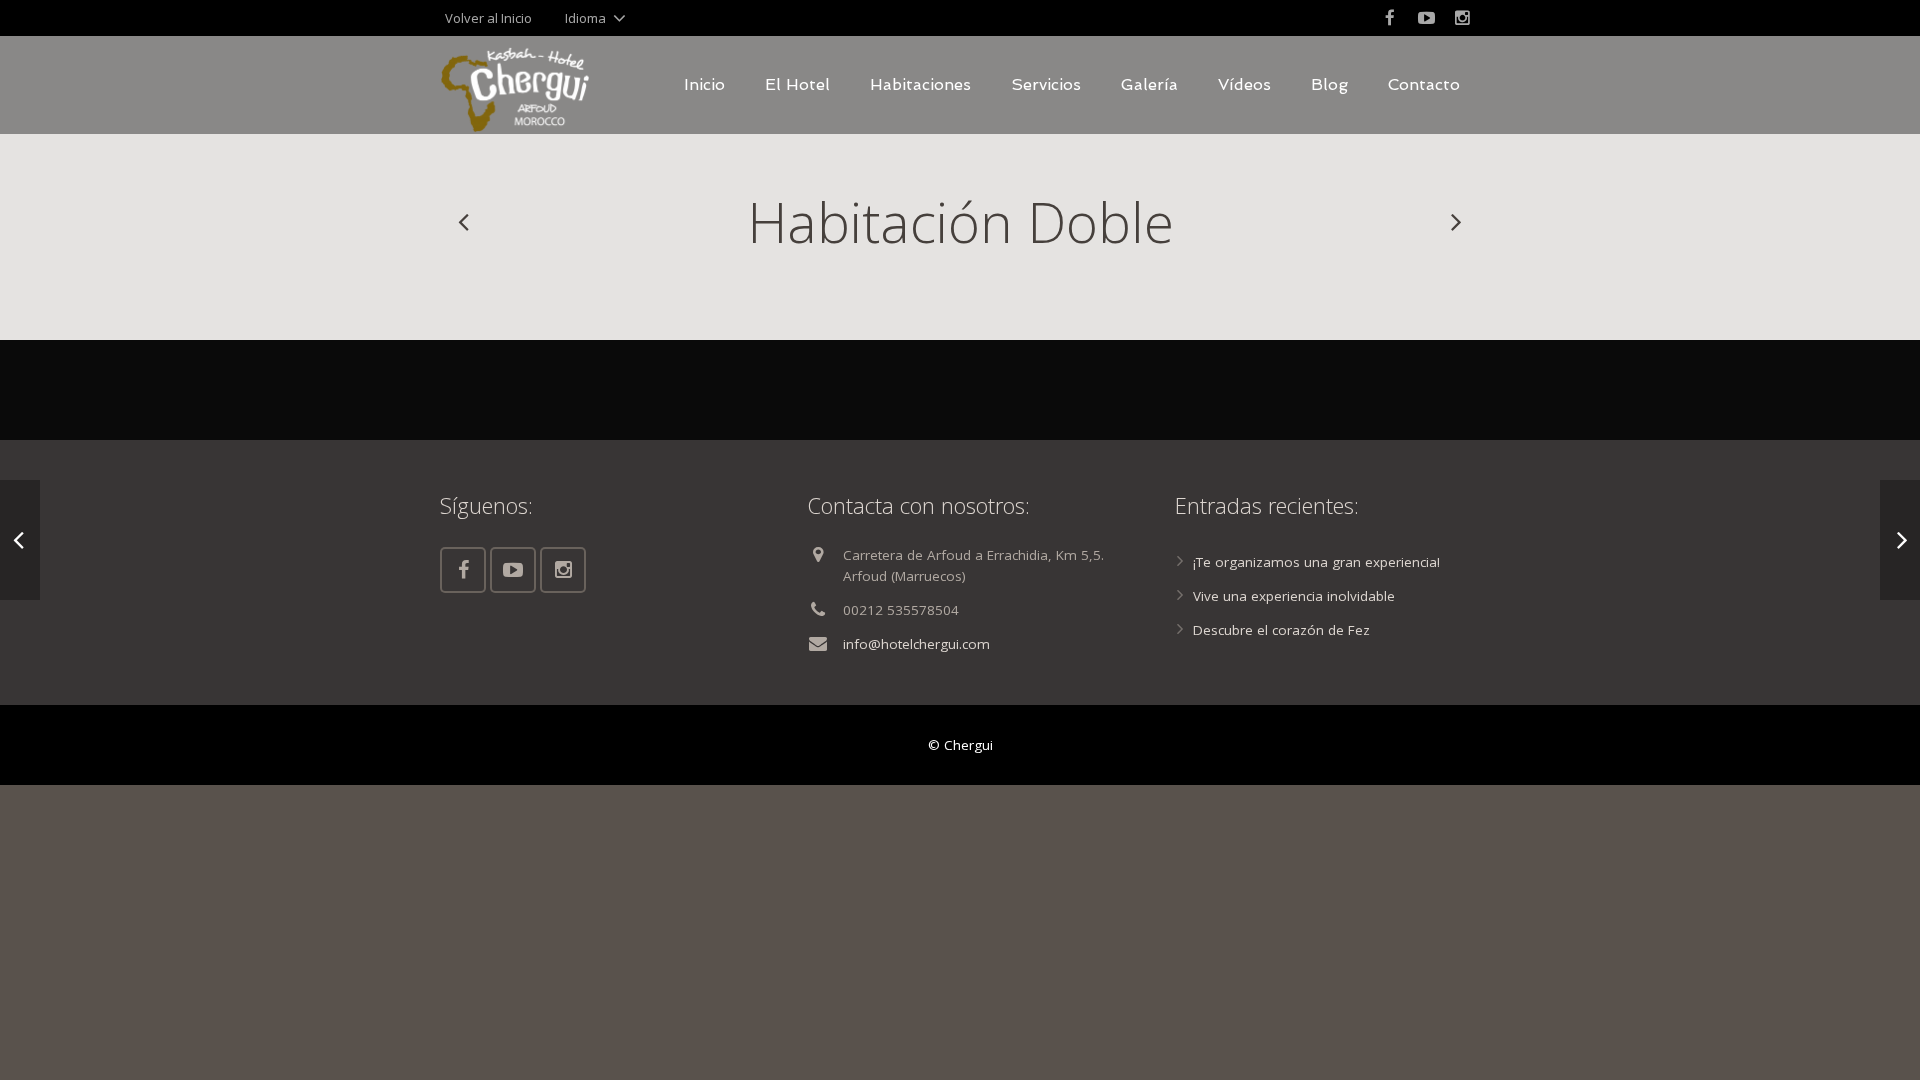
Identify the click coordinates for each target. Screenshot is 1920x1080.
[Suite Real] (1455, 222)
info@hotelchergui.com (916, 644)
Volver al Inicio (488, 18)
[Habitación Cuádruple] (465, 222)
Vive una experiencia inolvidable (1294, 596)
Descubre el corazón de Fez (1281, 630)
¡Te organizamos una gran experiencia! (1316, 562)
